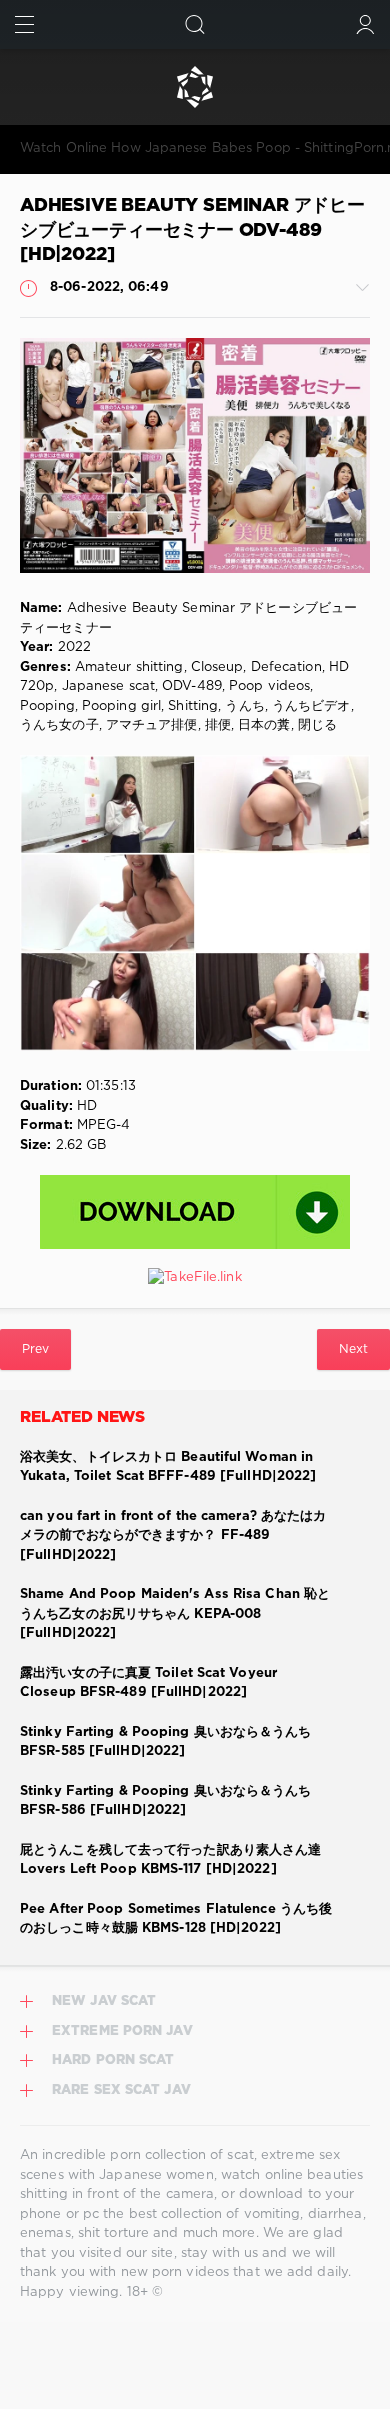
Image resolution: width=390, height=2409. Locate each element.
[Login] (365, 24)
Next (353, 1349)
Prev (35, 1349)
